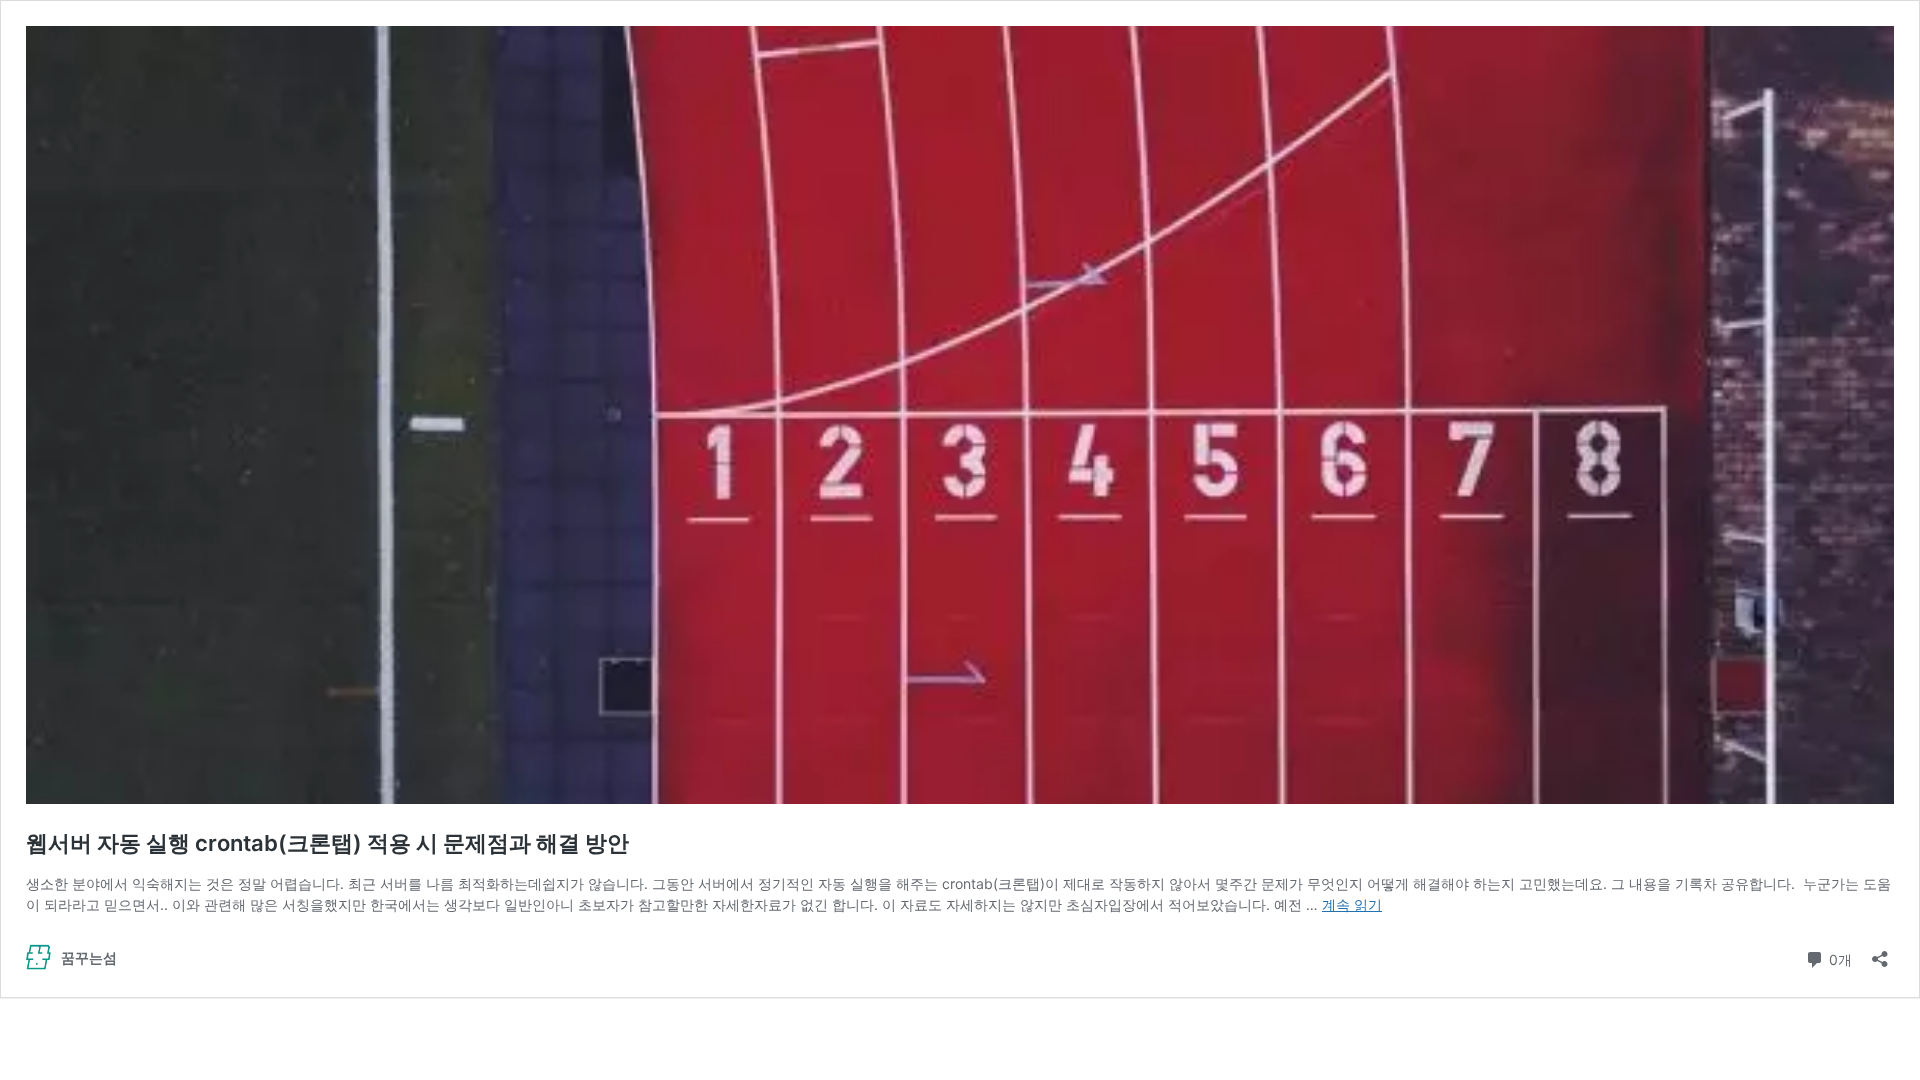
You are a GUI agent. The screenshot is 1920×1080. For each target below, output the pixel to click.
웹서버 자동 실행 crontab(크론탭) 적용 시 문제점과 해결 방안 (327, 843)
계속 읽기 (1352, 904)
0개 (1838, 958)
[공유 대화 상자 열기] (1880, 952)
